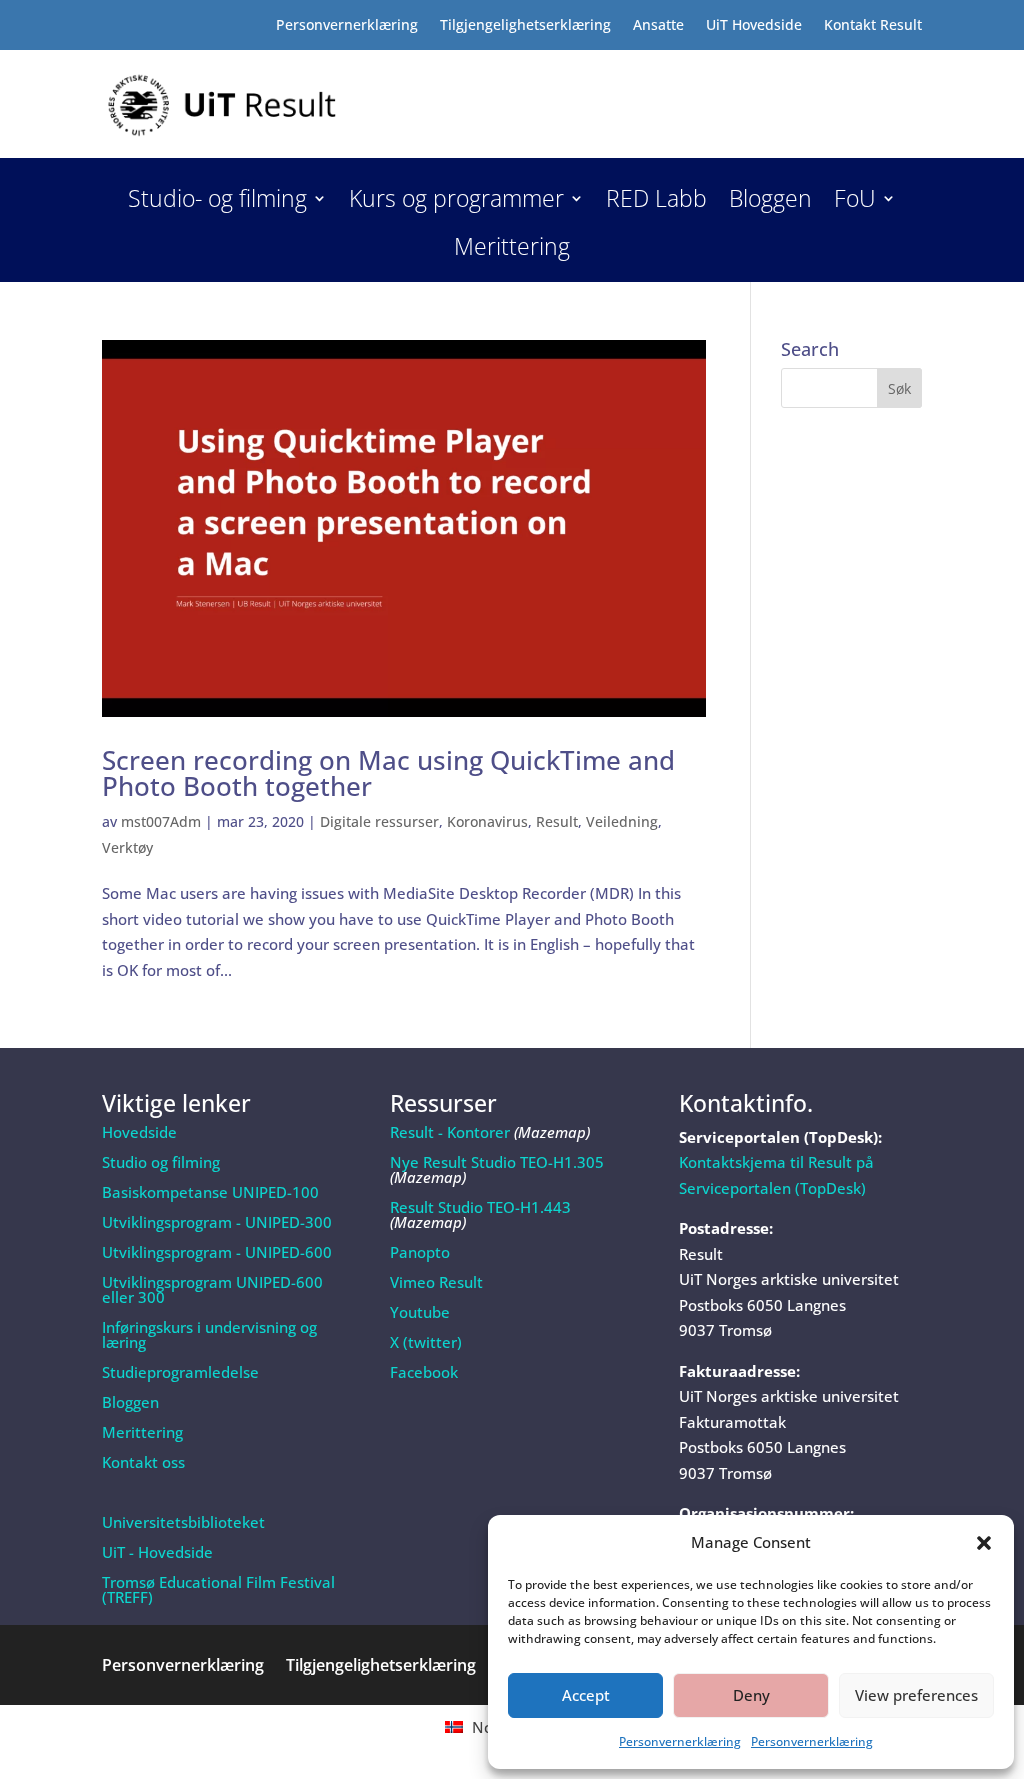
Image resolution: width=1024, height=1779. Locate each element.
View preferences (916, 1695)
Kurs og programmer (456, 202)
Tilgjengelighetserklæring (525, 26)
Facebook (424, 1372)
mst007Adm (161, 821)
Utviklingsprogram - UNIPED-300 (217, 1222)
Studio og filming (161, 1162)
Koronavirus (487, 821)
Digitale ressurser (379, 821)
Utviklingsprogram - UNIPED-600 (217, 1252)
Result (557, 821)
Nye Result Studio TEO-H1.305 (497, 1162)
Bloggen (770, 202)
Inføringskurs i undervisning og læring (209, 1334)
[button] (984, 1543)
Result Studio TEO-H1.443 (480, 1207)
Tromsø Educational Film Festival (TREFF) (218, 1589)
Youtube (420, 1312)
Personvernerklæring (680, 1741)
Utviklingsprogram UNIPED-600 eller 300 (212, 1289)
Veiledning (622, 821)
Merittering (512, 250)
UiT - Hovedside (157, 1552)
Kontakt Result (873, 26)
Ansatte (658, 26)
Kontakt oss (143, 1462)
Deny (751, 1695)
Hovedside (139, 1132)
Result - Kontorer (450, 1132)
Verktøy (127, 847)
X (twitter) (426, 1342)
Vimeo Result (436, 1282)
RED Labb (656, 202)
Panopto (420, 1252)
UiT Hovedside (754, 26)
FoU (855, 202)
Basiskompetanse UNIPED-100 (210, 1192)
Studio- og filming (217, 202)
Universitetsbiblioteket (183, 1522)
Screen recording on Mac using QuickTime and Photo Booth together (388, 773)
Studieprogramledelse (180, 1372)
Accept (586, 1695)
